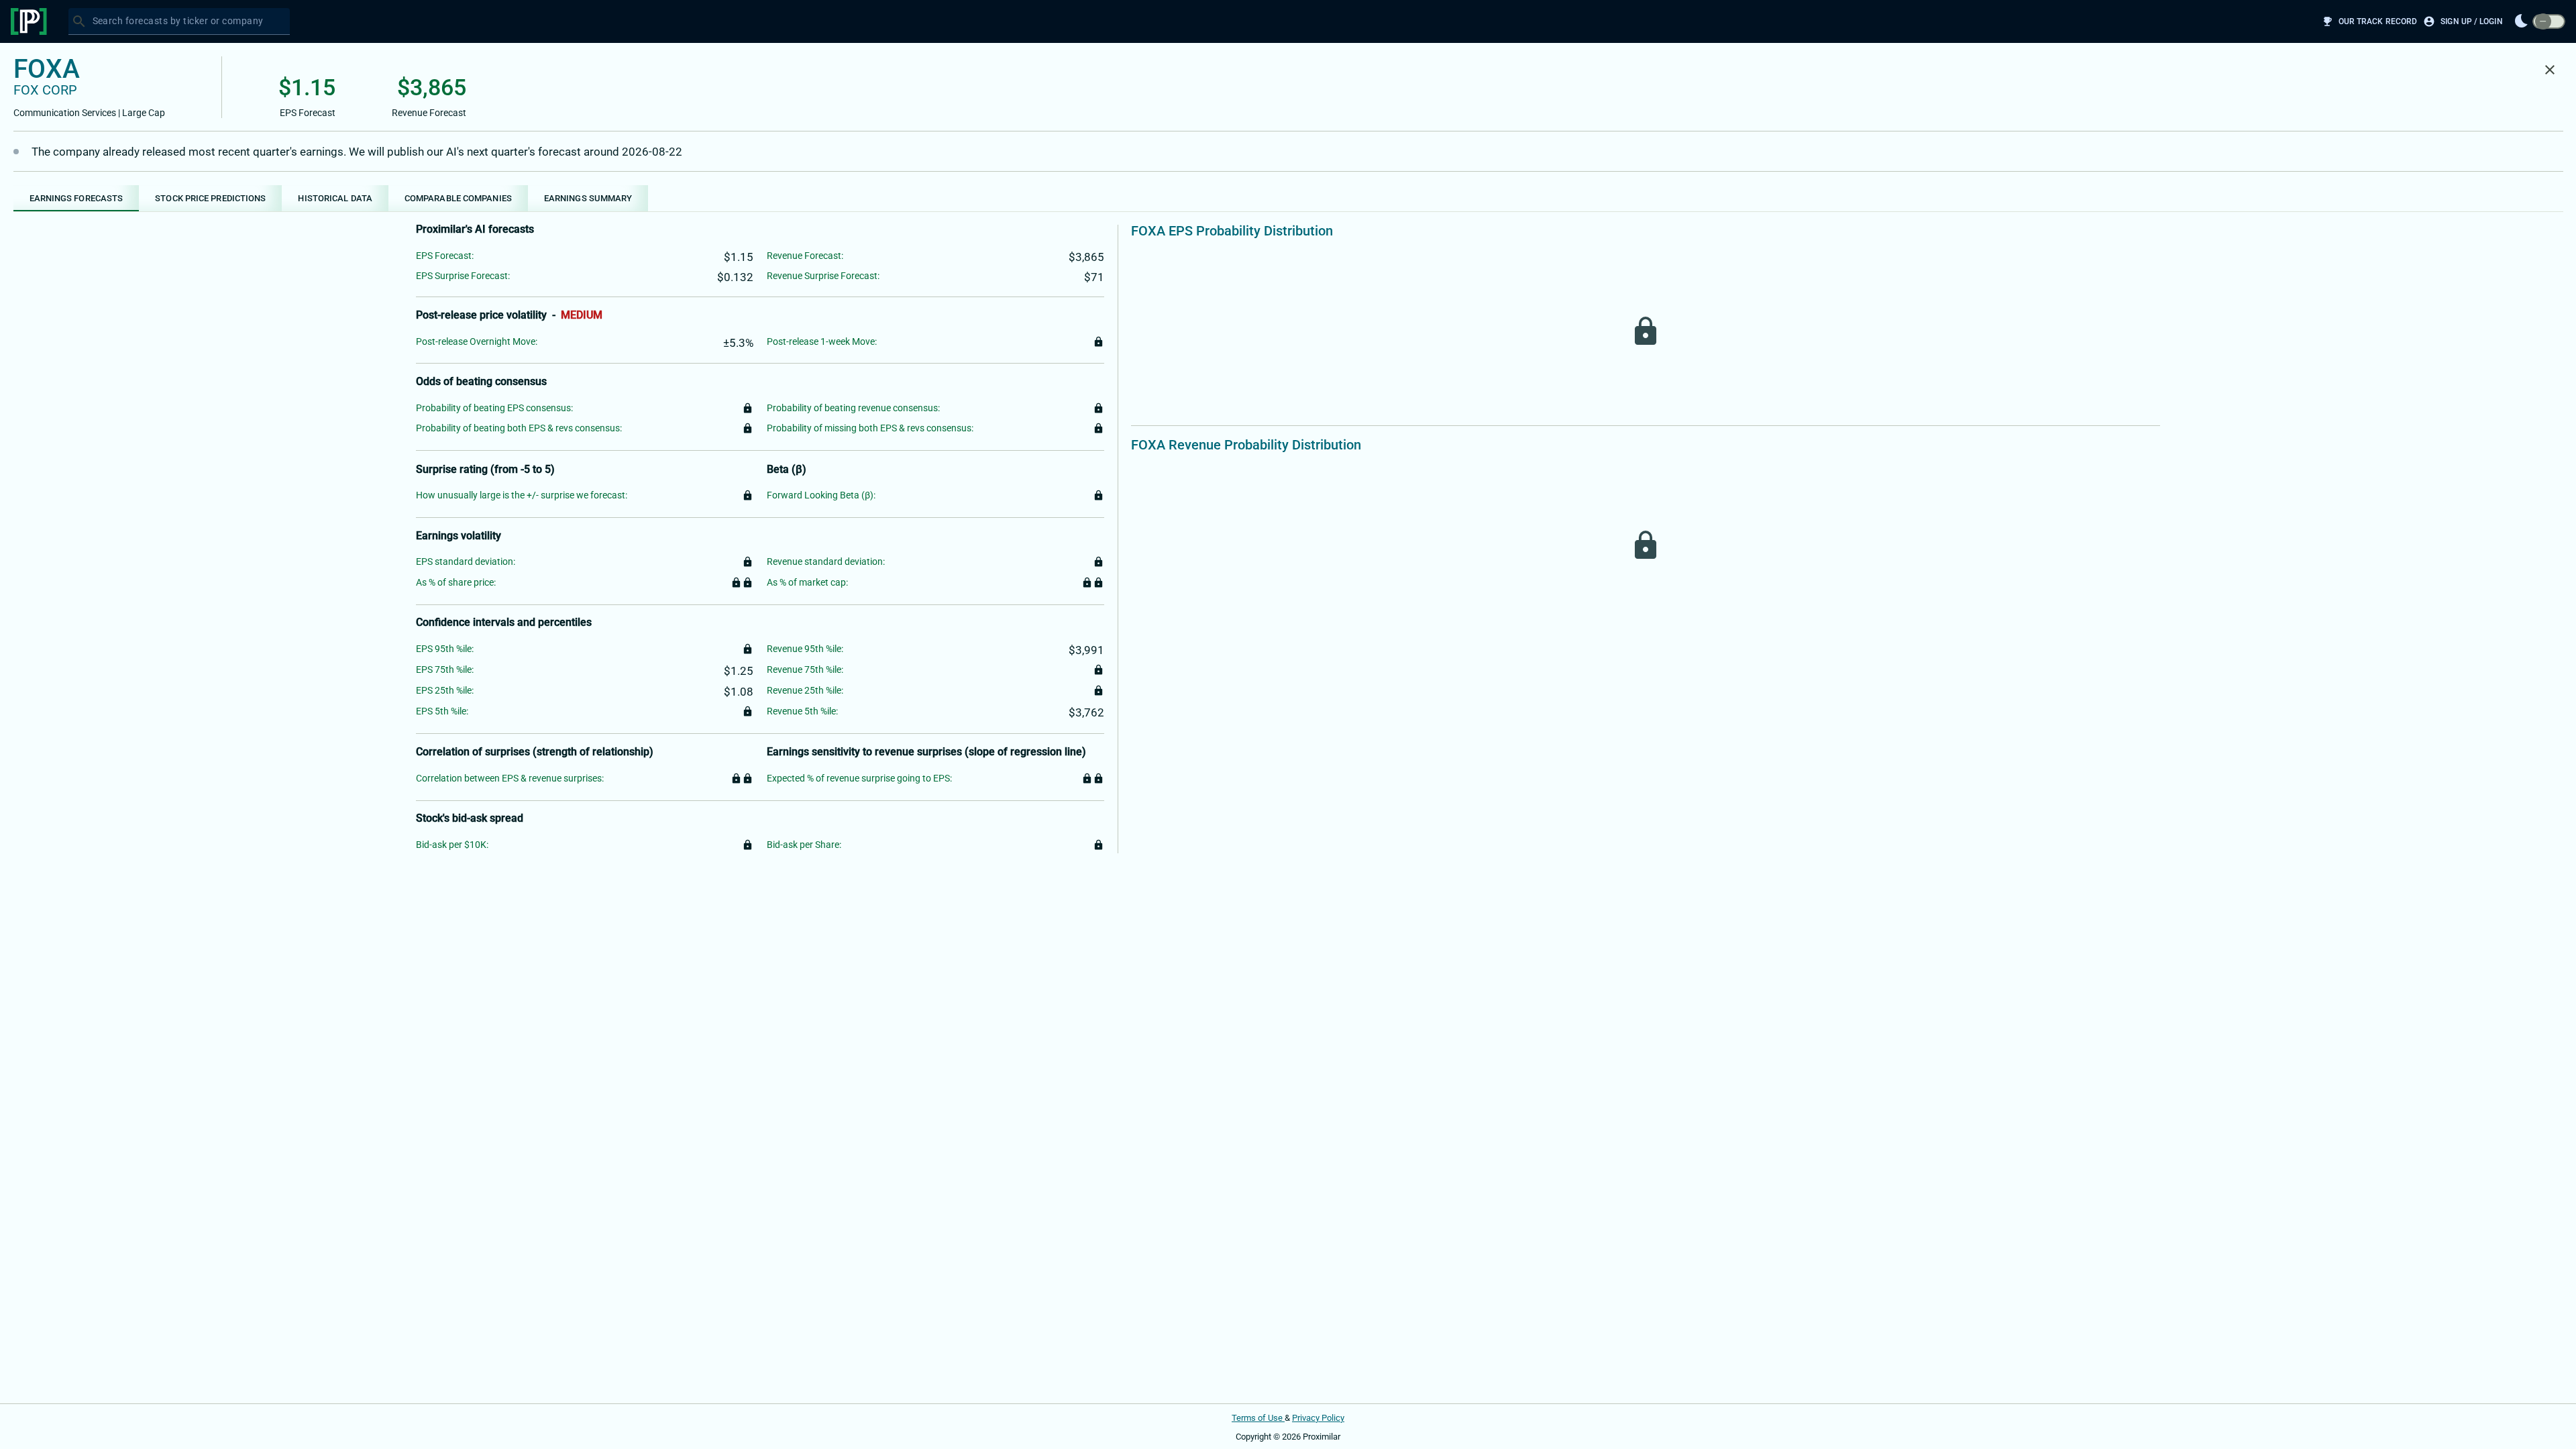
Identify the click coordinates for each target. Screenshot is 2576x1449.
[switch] (2549, 22)
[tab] (76, 198)
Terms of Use (1258, 1418)
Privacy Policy (1318, 1418)
